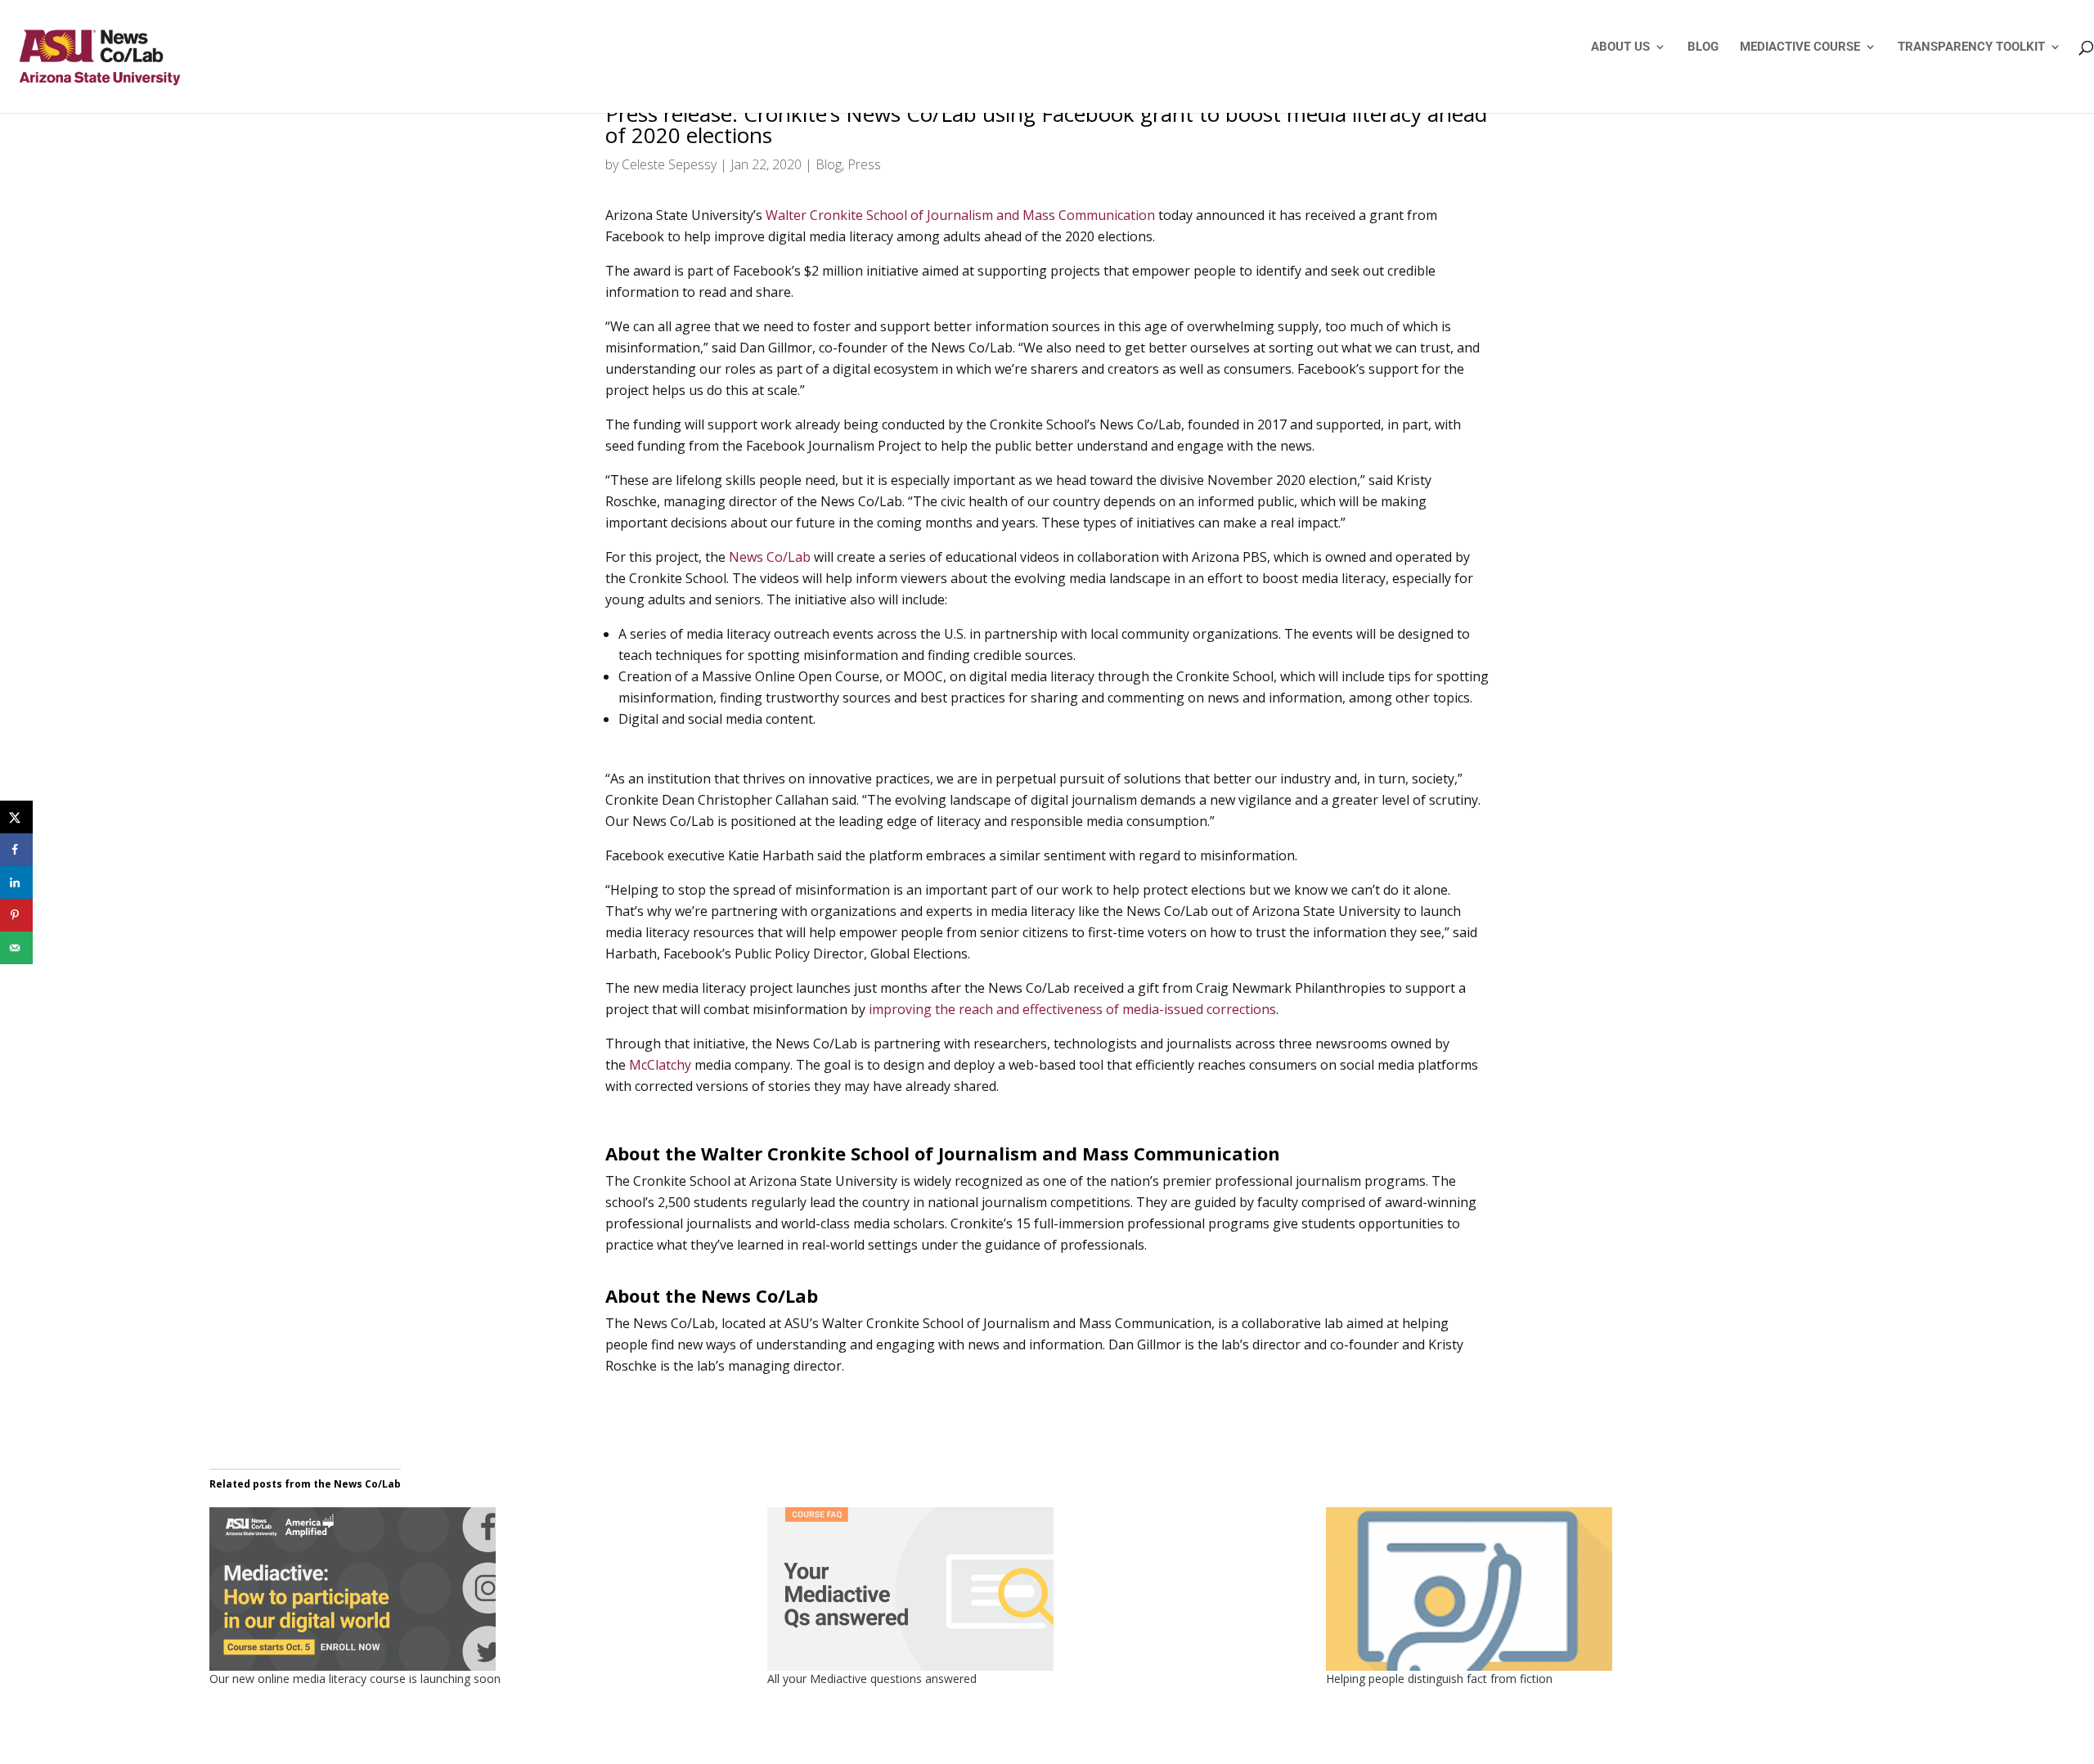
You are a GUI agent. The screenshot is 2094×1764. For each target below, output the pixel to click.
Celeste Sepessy (669, 164)
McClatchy (660, 1065)
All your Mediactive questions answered (872, 1679)
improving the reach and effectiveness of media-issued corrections (1072, 1009)
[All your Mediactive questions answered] (1038, 1589)
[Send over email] (16, 948)
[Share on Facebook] (16, 850)
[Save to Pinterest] (16, 915)
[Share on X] (16, 817)
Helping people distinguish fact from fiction (1439, 1679)
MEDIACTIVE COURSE (1800, 47)
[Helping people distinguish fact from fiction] (1597, 1589)
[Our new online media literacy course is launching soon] (480, 1589)
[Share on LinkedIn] (16, 882)
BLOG (1703, 47)
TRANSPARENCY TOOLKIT (1971, 47)
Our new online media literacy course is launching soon (355, 1679)
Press (864, 164)
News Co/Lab (770, 557)
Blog (829, 164)
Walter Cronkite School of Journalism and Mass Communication (960, 215)
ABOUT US (1620, 47)
